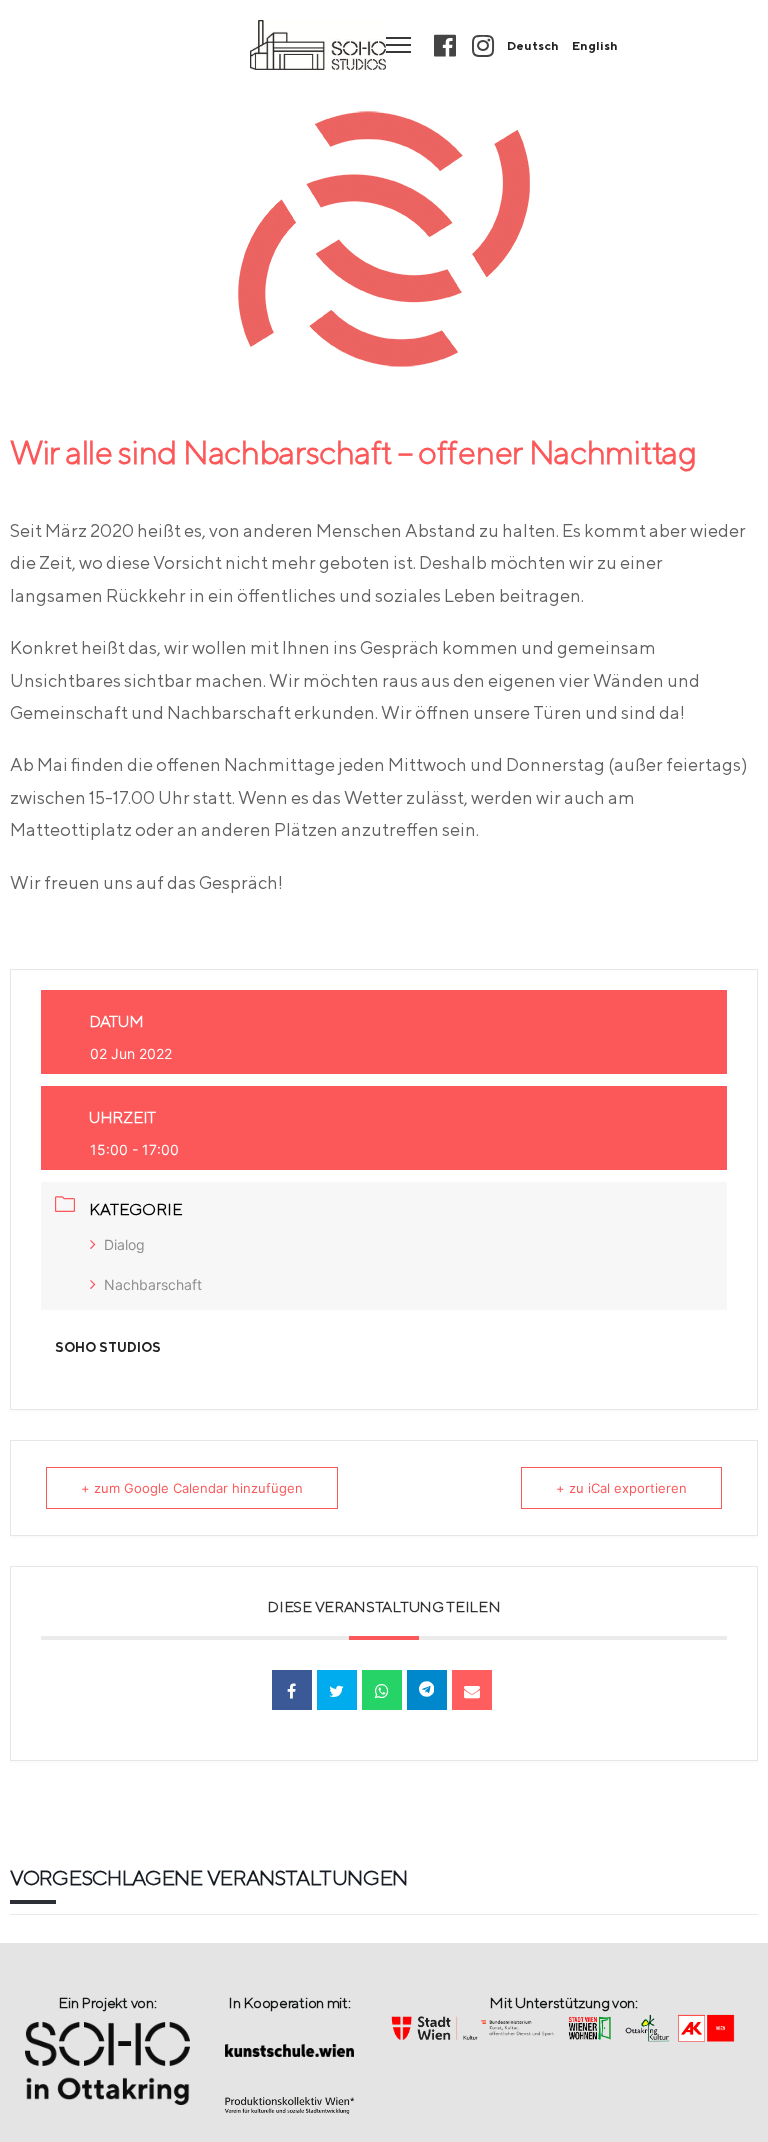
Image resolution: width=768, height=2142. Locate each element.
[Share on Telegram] (427, 1690)
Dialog (124, 1244)
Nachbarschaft (153, 1284)
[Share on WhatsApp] (382, 1690)
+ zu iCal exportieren (621, 1488)
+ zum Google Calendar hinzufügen (192, 1488)
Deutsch (533, 45)
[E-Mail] (472, 1690)
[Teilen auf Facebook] (292, 1690)
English (595, 45)
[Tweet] (337, 1690)
